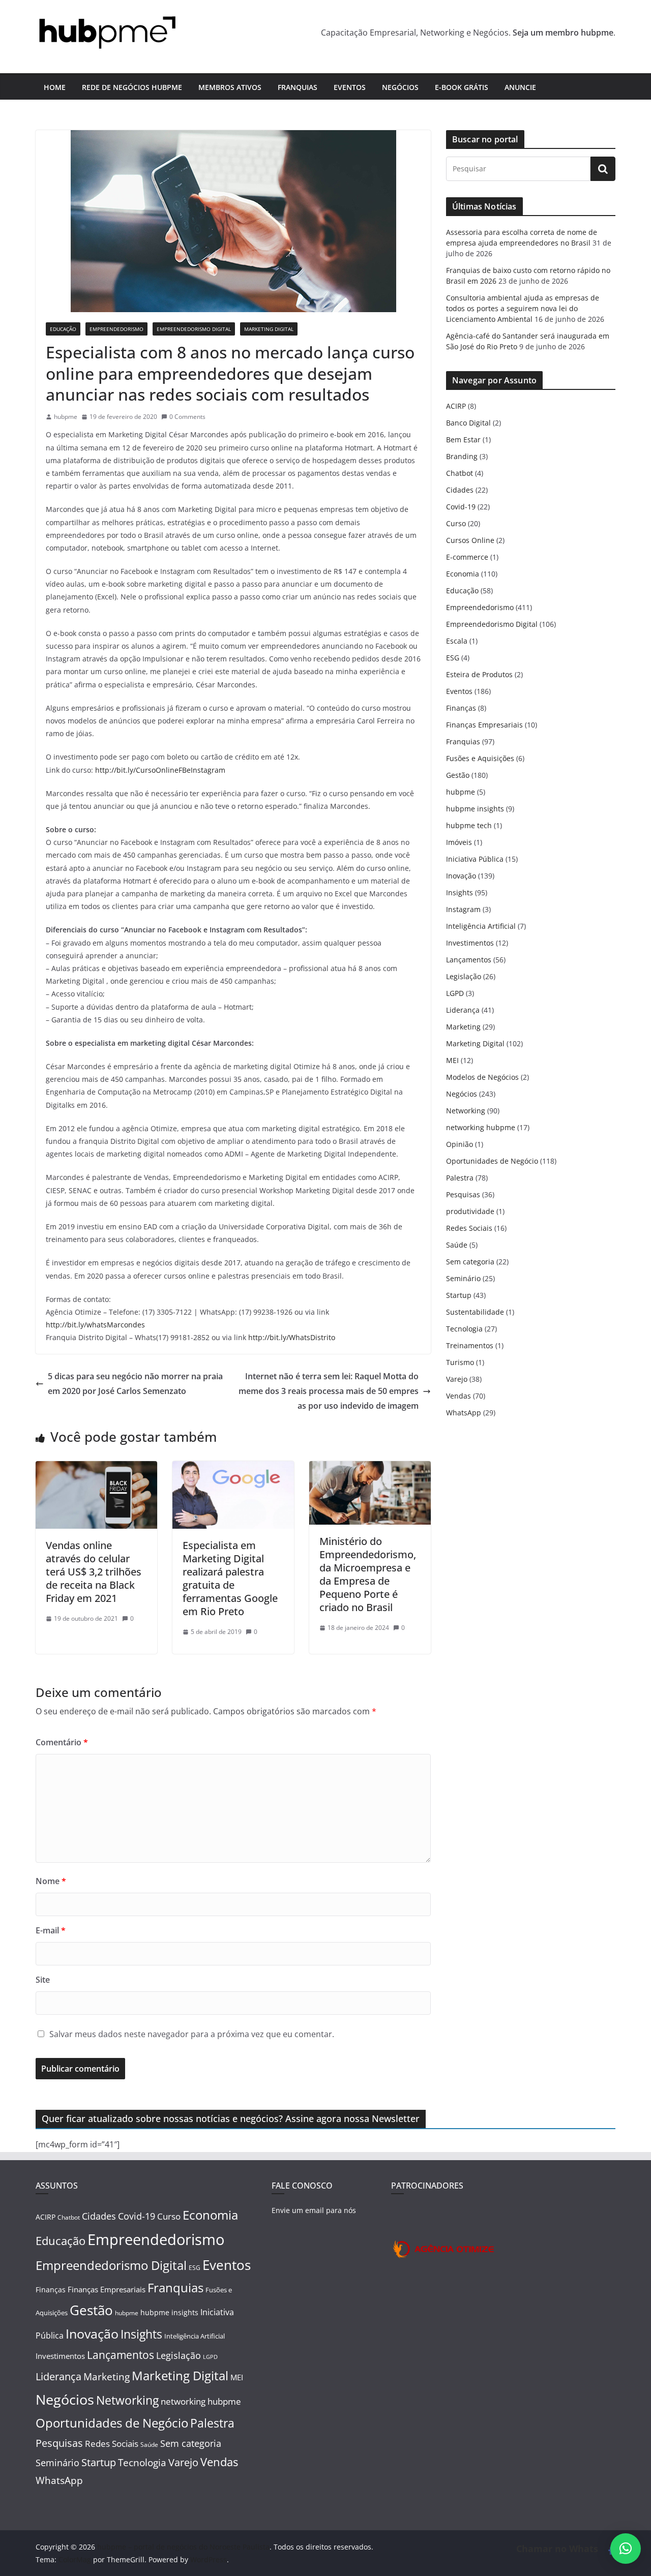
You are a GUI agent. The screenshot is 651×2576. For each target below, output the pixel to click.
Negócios (400, 87)
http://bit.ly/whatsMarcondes (95, 1325)
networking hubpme (481, 1127)
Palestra (460, 1178)
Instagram (463, 909)
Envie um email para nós (314, 2210)
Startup (459, 1295)
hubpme (66, 417)
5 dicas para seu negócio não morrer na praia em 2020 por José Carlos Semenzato (135, 1384)
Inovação (461, 876)
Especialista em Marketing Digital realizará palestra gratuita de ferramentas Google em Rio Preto (230, 1578)
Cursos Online (470, 540)
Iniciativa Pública (475, 859)
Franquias (298, 87)
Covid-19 (461, 507)
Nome (51, 1881)
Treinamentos (470, 1345)
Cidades (460, 490)
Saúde (457, 1245)
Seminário (463, 1278)
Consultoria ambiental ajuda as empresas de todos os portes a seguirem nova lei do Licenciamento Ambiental (523, 308)
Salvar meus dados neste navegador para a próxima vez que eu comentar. (192, 2034)
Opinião (460, 1144)
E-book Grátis (462, 87)
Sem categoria (470, 1262)
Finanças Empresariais (484, 725)
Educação (63, 329)
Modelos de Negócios (482, 1077)
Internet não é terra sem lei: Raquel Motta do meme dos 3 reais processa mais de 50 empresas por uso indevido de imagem (329, 1391)
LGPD (455, 993)
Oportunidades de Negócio (492, 1161)
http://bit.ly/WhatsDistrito (292, 1337)
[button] (626, 2549)
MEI (452, 1060)
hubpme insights (475, 809)
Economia (463, 574)
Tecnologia (464, 1329)
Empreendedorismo (116, 329)
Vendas (458, 1396)
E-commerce (467, 557)
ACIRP (456, 406)
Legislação (464, 976)
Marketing (463, 1027)
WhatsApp (464, 1413)
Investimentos (470, 943)
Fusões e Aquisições (480, 758)
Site (43, 1980)
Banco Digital (468, 423)
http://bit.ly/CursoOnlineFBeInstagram (160, 770)
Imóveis (459, 842)
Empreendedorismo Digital (194, 329)
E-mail (51, 1930)
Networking (466, 1111)
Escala (457, 641)
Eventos (350, 87)
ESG (453, 658)
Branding (462, 456)
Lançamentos (469, 960)
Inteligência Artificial (481, 926)
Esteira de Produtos (479, 674)
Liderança (463, 1010)
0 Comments (187, 417)
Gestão (458, 775)
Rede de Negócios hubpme (132, 87)
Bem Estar (463, 440)
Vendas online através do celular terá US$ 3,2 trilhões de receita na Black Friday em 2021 (94, 1572)
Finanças (461, 708)
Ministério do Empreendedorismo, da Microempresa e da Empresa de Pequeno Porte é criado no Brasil (368, 1574)
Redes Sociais (469, 1228)
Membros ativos (230, 87)
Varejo (457, 1379)
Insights (460, 892)
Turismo (460, 1362)
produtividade (470, 1211)
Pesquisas (463, 1194)
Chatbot (460, 473)
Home (55, 87)
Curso (456, 523)
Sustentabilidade (475, 1312)
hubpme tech (469, 825)
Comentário (62, 1742)
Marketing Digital (269, 329)
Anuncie (520, 87)
